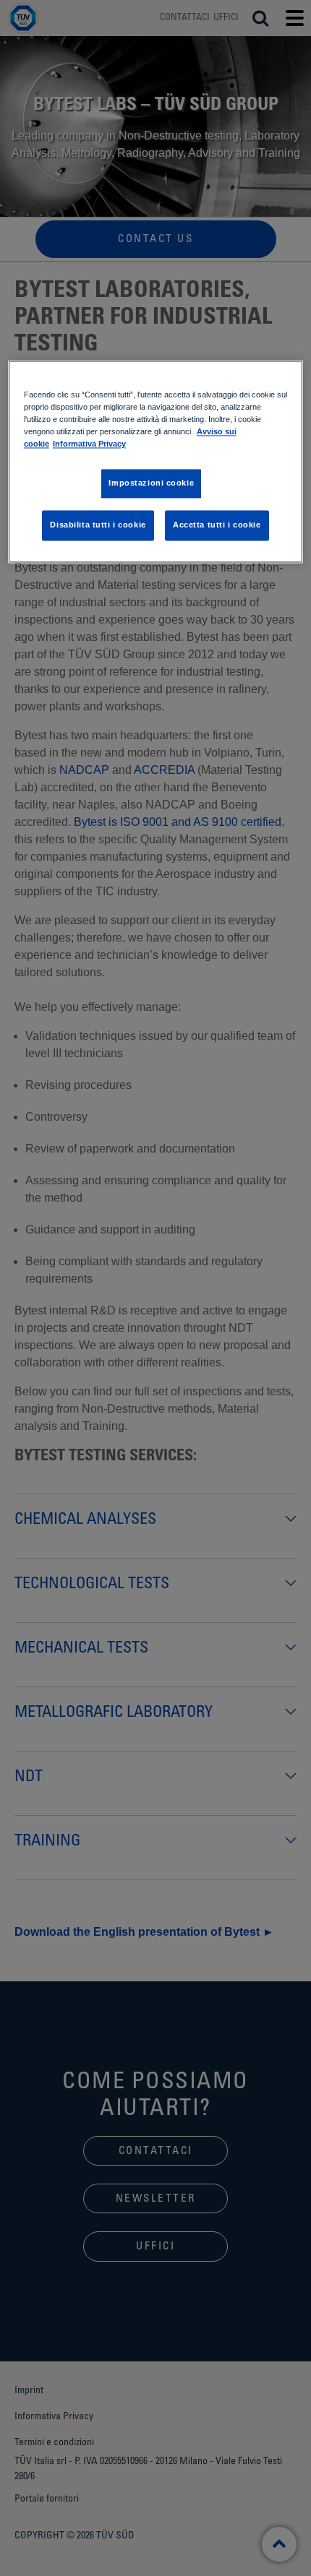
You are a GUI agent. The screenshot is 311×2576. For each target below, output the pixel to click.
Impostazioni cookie (151, 483)
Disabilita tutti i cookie (98, 525)
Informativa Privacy (89, 444)
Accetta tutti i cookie (217, 525)
